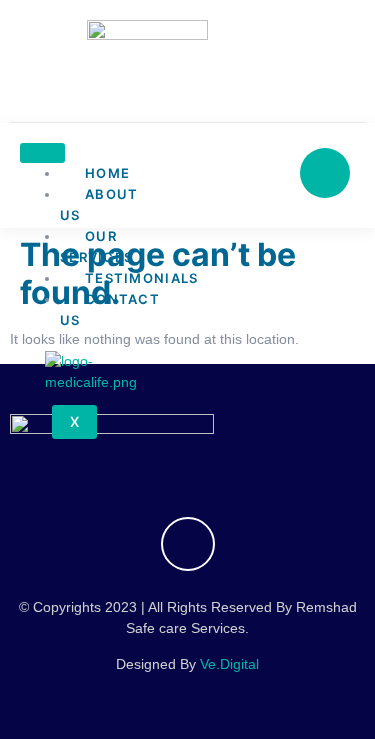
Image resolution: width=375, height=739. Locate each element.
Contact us (110, 309)
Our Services (96, 246)
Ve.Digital (229, 664)
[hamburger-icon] (42, 153)
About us (99, 204)
